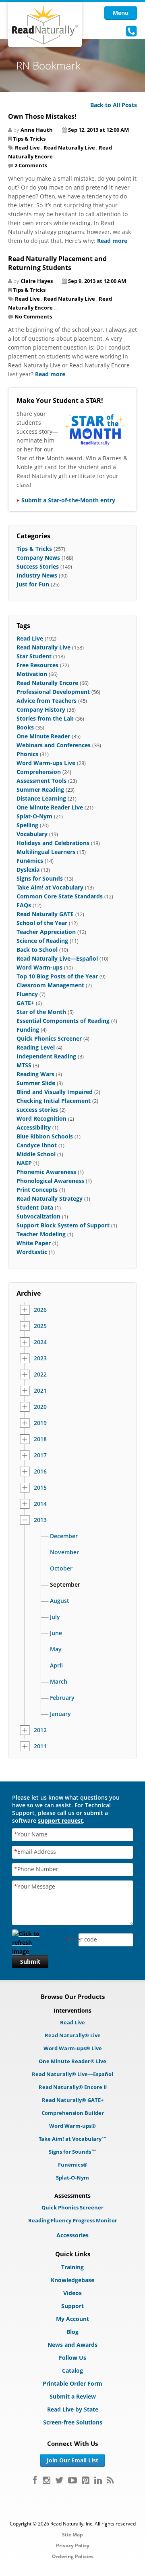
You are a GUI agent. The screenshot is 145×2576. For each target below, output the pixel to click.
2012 (40, 1730)
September (65, 1585)
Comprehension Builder (73, 2113)
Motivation (32, 674)
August (60, 1601)
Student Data (35, 1207)
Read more (112, 241)
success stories (37, 1110)
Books (25, 727)
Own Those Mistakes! (42, 116)
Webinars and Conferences (54, 745)
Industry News (37, 575)
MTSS (24, 1065)
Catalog (72, 2370)
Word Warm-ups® (72, 2126)
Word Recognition (41, 1118)
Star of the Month (41, 1012)
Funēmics (30, 861)
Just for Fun (33, 584)
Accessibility (34, 1127)
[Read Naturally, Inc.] (45, 25)
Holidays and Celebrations (53, 843)
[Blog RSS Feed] (110, 2480)
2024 (40, 1342)
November (64, 1552)
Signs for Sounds (40, 878)
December (64, 1536)
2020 (40, 1407)
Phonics (27, 754)
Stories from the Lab (45, 718)
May (56, 1649)
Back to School (37, 950)
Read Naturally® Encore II (73, 2087)
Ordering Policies (73, 2556)
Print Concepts (37, 1190)
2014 (40, 1504)
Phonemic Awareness (46, 1172)
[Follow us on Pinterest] (86, 2480)
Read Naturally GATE (45, 914)
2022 (40, 1374)
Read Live (27, 148)
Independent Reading (46, 1056)
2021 (40, 1391)
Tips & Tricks (29, 139)
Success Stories (38, 566)
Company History (41, 709)
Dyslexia (28, 870)
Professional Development (53, 692)
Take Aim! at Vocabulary (50, 887)
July (55, 1617)
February (62, 1698)
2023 (40, 1358)
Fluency (27, 994)
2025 (40, 1326)
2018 (40, 1439)
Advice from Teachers (47, 701)
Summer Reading (40, 789)
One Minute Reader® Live (72, 2061)
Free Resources (37, 665)
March (59, 1682)
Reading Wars (35, 1074)
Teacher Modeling (41, 1234)
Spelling (27, 825)
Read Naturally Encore (47, 683)
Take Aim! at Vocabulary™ (73, 2139)
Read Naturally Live (69, 148)
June (56, 1633)
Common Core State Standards (60, 896)
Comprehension (39, 772)
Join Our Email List (72, 2460)
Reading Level (36, 1047)
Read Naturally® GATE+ (73, 2100)
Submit (30, 1962)
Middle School (36, 1154)
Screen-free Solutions (73, 2422)
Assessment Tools (41, 781)
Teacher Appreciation (46, 932)
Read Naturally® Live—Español (72, 2074)
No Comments (33, 316)
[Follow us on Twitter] (59, 2480)
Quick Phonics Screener (49, 1038)
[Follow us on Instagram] (47, 2480)
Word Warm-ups (39, 967)
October (61, 1568)
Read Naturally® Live (73, 2035)
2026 (40, 1310)
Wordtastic (32, 1252)
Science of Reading (42, 941)
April (56, 1665)
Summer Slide (36, 1083)
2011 (40, 1746)
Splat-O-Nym (34, 816)
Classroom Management (50, 985)
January (60, 1714)
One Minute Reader (43, 736)
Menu (121, 13)
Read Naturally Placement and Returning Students (57, 263)
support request (60, 1820)
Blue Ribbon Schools (45, 1136)
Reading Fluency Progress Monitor (73, 2220)
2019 (40, 1423)
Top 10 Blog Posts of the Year (57, 976)
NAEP (24, 1163)
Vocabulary (32, 834)
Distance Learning (41, 798)
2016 (40, 1471)
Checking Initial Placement (54, 1101)
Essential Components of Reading (63, 1021)
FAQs (24, 905)
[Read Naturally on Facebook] (35, 2480)
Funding (28, 1030)
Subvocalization (38, 1216)
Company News (38, 558)
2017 (40, 1455)
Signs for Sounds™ (72, 2152)
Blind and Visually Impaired (55, 1092)
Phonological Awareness (50, 1181)
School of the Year (42, 923)
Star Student (34, 656)
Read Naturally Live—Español (57, 958)
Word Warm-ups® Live (73, 2048)
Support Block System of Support (63, 1225)
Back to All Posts (114, 105)
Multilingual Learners (46, 852)
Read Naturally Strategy (50, 1198)
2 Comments (31, 165)
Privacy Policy (73, 2545)
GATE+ (25, 1003)
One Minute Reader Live (50, 807)
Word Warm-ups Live (46, 763)
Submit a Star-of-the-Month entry (68, 500)
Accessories (72, 2235)
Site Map (72, 2535)
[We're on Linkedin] (98, 2480)
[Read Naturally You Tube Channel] (72, 2480)
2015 (40, 1488)
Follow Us (72, 2358)
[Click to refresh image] (30, 1940)
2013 (40, 1520)
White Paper (34, 1243)
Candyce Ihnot (37, 1145)
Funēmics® (73, 2165)
